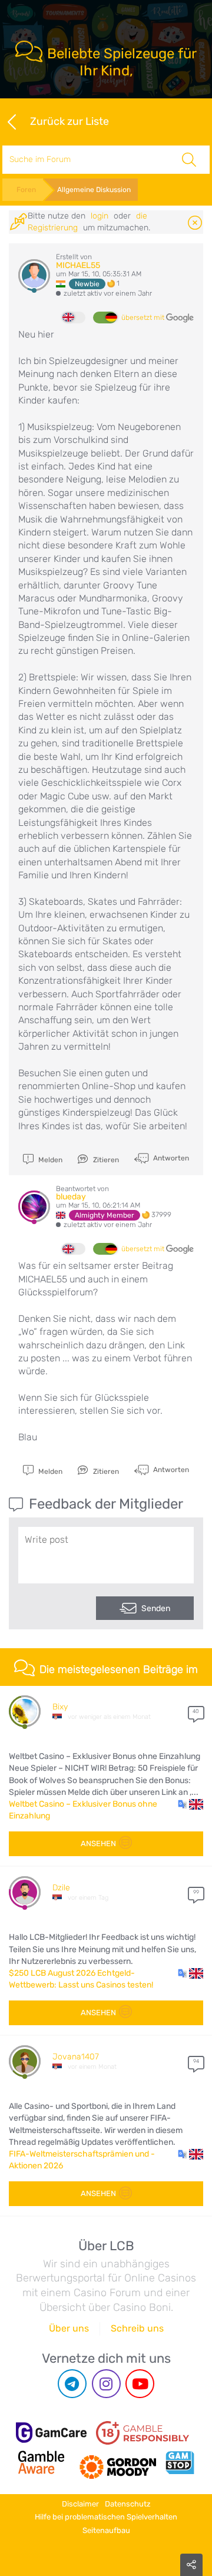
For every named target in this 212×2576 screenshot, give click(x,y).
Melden (49, 1160)
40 (196, 1711)
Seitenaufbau (106, 2530)
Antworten (170, 1158)
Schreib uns (137, 2328)
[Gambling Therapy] (118, 2462)
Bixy (60, 1707)
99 (196, 1892)
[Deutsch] (105, 318)
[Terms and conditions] (143, 2433)
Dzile (61, 1888)
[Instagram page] (106, 2384)
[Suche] (189, 160)
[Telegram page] (72, 2384)
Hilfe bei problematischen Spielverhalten (106, 2517)
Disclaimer (80, 2504)
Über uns (69, 2328)
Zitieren (105, 1160)
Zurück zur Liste (69, 121)
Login (100, 216)
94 (196, 2061)
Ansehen (98, 1843)
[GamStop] (180, 2462)
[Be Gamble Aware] (41, 2462)
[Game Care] (51, 2433)
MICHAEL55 (78, 265)
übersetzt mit (144, 318)
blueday (71, 1197)
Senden (156, 1608)
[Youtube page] (140, 2384)
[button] (191, 1804)
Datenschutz (128, 2504)
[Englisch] (74, 318)
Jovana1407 (76, 2057)
